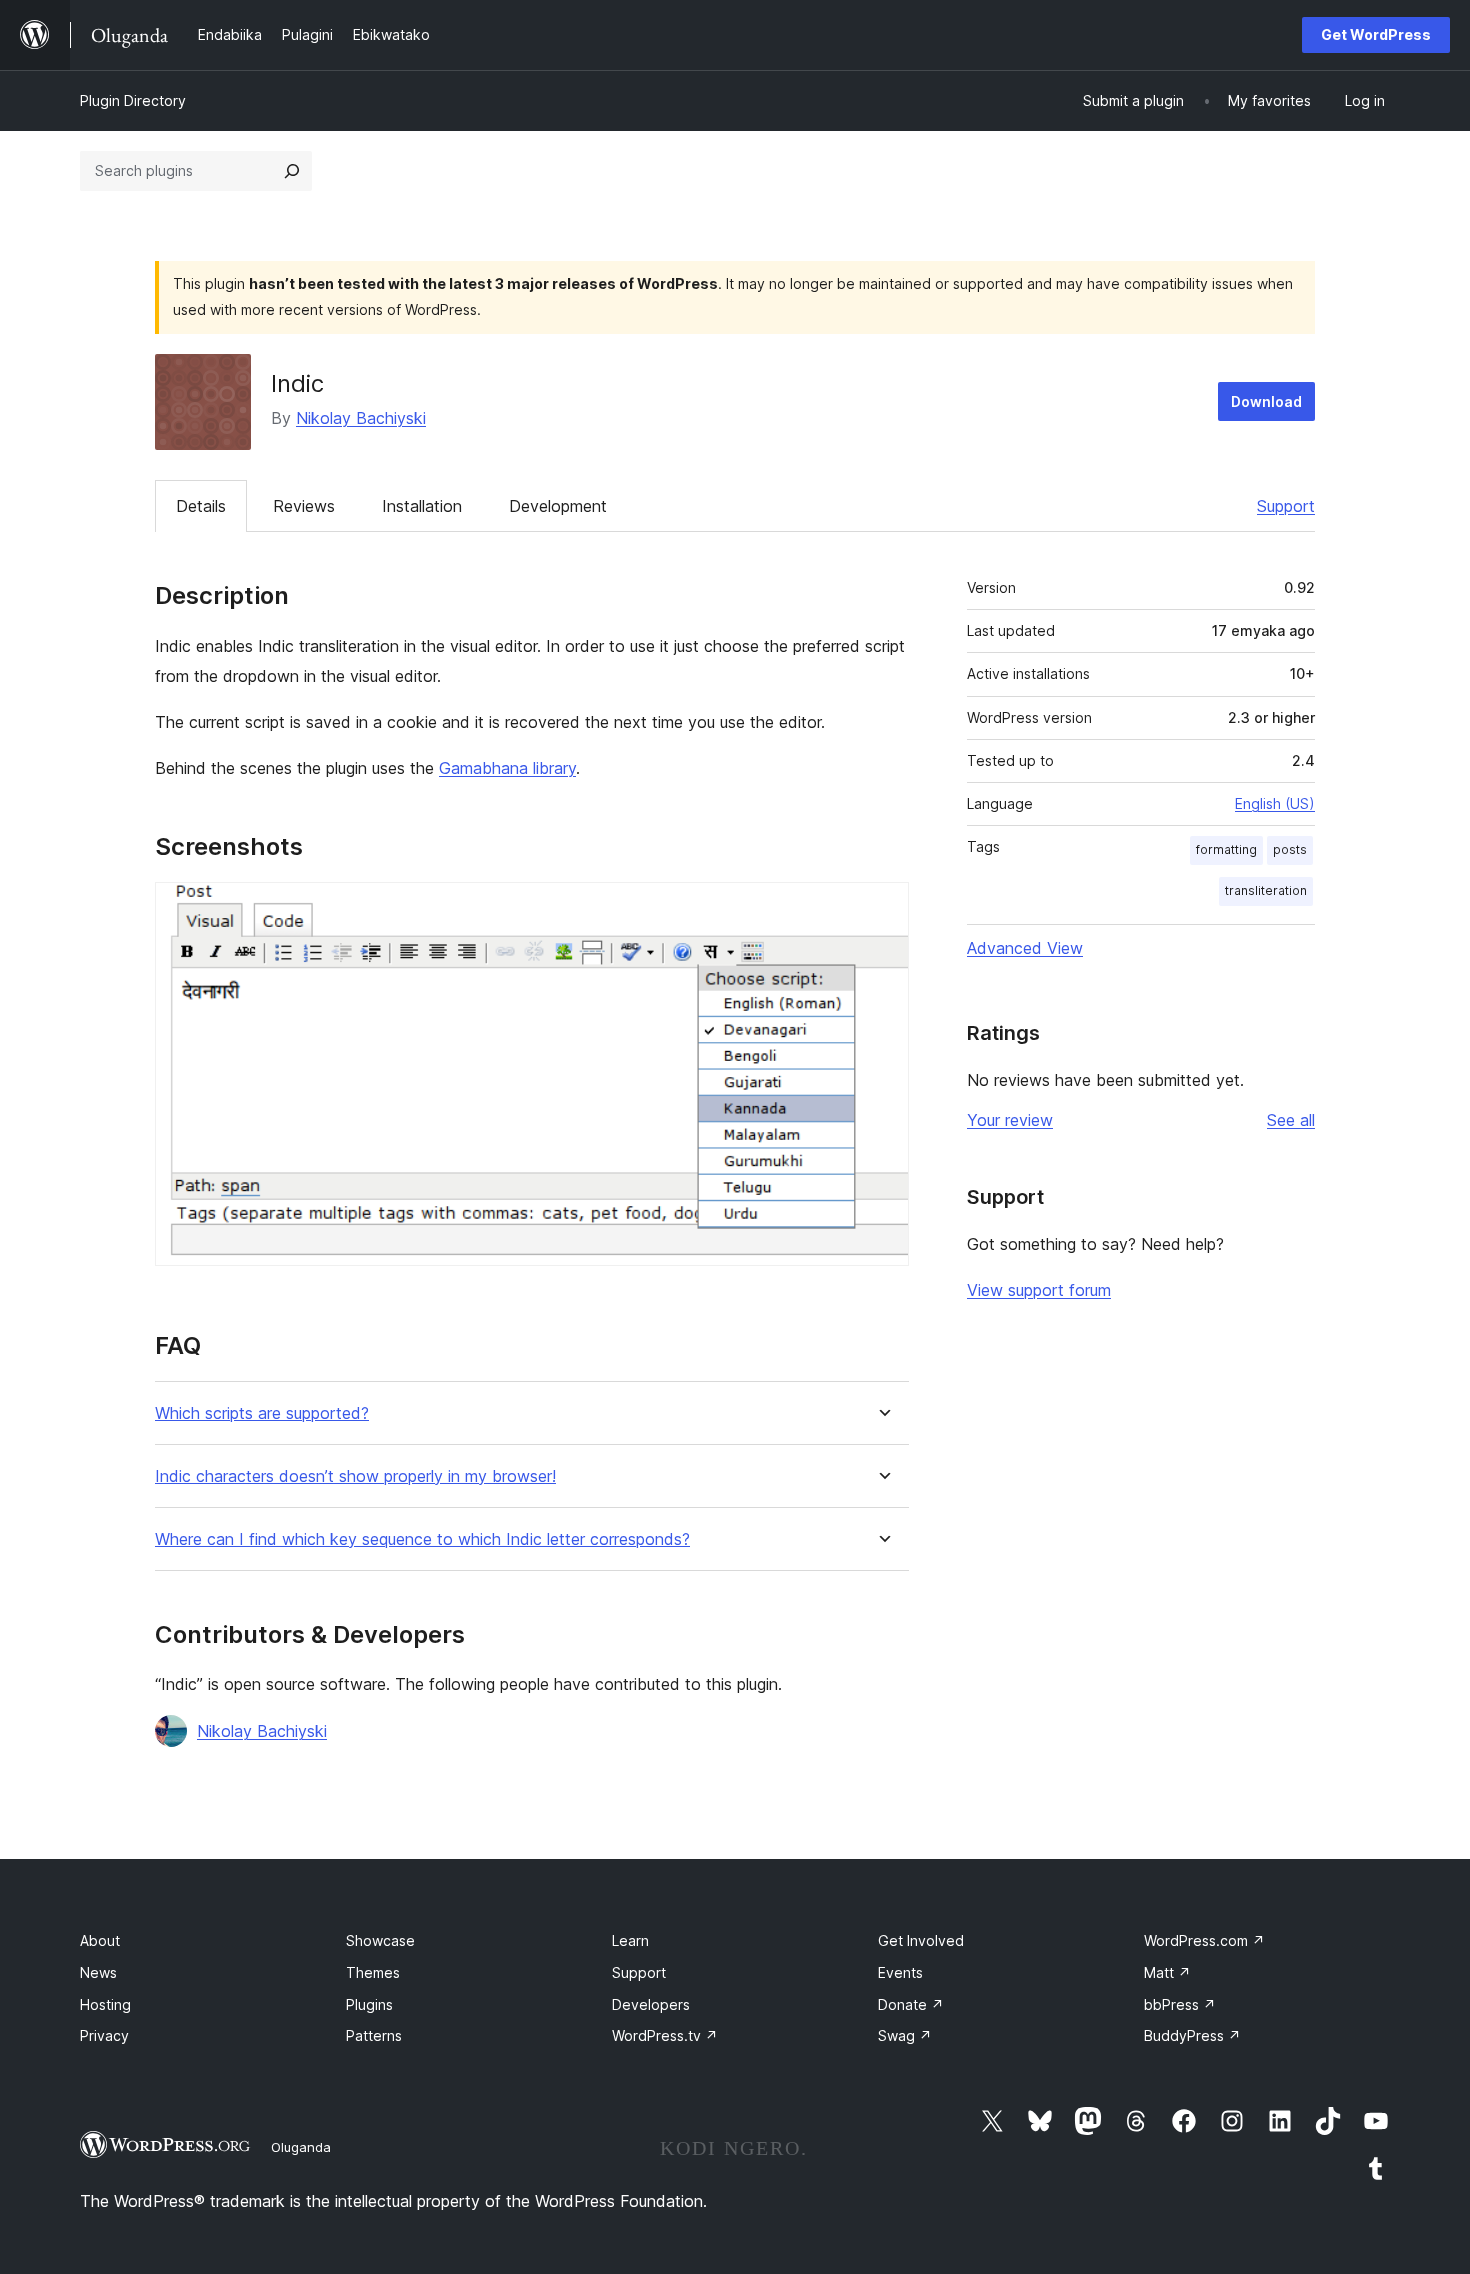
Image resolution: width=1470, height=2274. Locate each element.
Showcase (380, 1940)
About (100, 1940)
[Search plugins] (292, 171)
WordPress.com (1204, 1940)
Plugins (369, 2004)
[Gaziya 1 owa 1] (882, 909)
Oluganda (301, 2147)
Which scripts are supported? (262, 1413)
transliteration (1266, 890)
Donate (911, 2004)
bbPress (1180, 2004)
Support (1286, 506)
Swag (905, 2035)
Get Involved (921, 1940)
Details (201, 506)
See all (1291, 1120)
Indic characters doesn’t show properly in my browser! (355, 1476)
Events (900, 1972)
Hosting (105, 2004)
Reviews (304, 506)
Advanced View (1025, 948)
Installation (422, 506)
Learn (630, 1940)
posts (1290, 849)
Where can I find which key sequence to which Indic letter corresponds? (422, 1539)
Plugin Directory (133, 100)
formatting (1226, 849)
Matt (1167, 1972)
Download (1266, 401)
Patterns (374, 2035)
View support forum (1039, 1290)
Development (558, 506)
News (98, 1972)
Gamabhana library (507, 768)
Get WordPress (1376, 34)
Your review (1010, 1120)
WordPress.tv (665, 2035)
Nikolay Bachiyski (361, 418)
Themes (373, 1972)
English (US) (1275, 803)
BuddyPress (1192, 2035)
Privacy (104, 2035)
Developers (651, 2004)
